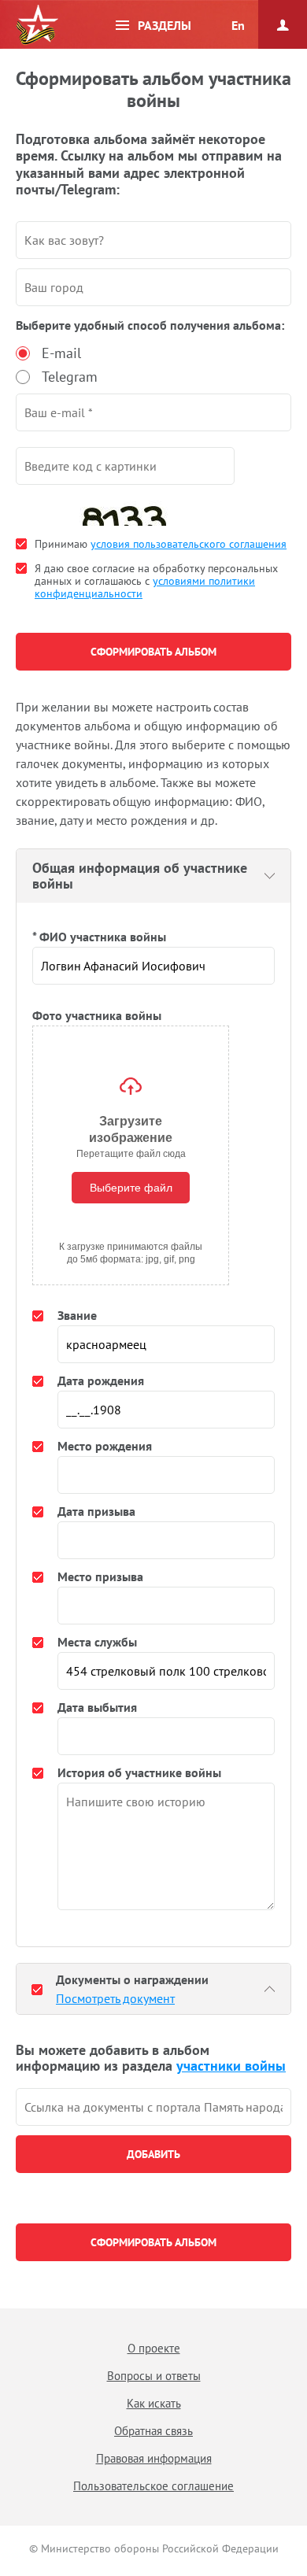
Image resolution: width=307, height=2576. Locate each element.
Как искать (154, 2403)
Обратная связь (153, 2431)
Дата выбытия (97, 1707)
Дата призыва (96, 1511)
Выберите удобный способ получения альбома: (150, 325)
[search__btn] (153, 2154)
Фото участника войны (97, 1015)
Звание (77, 1315)
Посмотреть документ (115, 1998)
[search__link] (153, 2107)
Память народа (37, 25)
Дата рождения (101, 1380)
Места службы (97, 1642)
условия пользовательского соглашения (189, 544)
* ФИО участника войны (99, 937)
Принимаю (161, 544)
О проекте (154, 2348)
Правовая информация (154, 2458)
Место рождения (105, 1446)
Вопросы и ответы (154, 2376)
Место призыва (100, 1576)
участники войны (231, 2066)
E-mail (61, 353)
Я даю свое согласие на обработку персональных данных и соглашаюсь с (156, 581)
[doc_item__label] (37, 1989)
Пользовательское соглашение (153, 2486)
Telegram (70, 377)
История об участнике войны (139, 1772)
